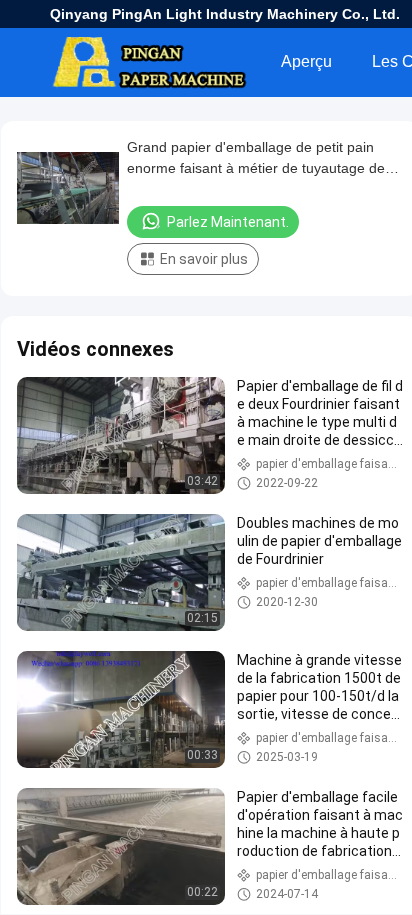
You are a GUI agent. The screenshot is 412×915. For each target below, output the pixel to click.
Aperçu (306, 61)
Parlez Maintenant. (228, 222)
